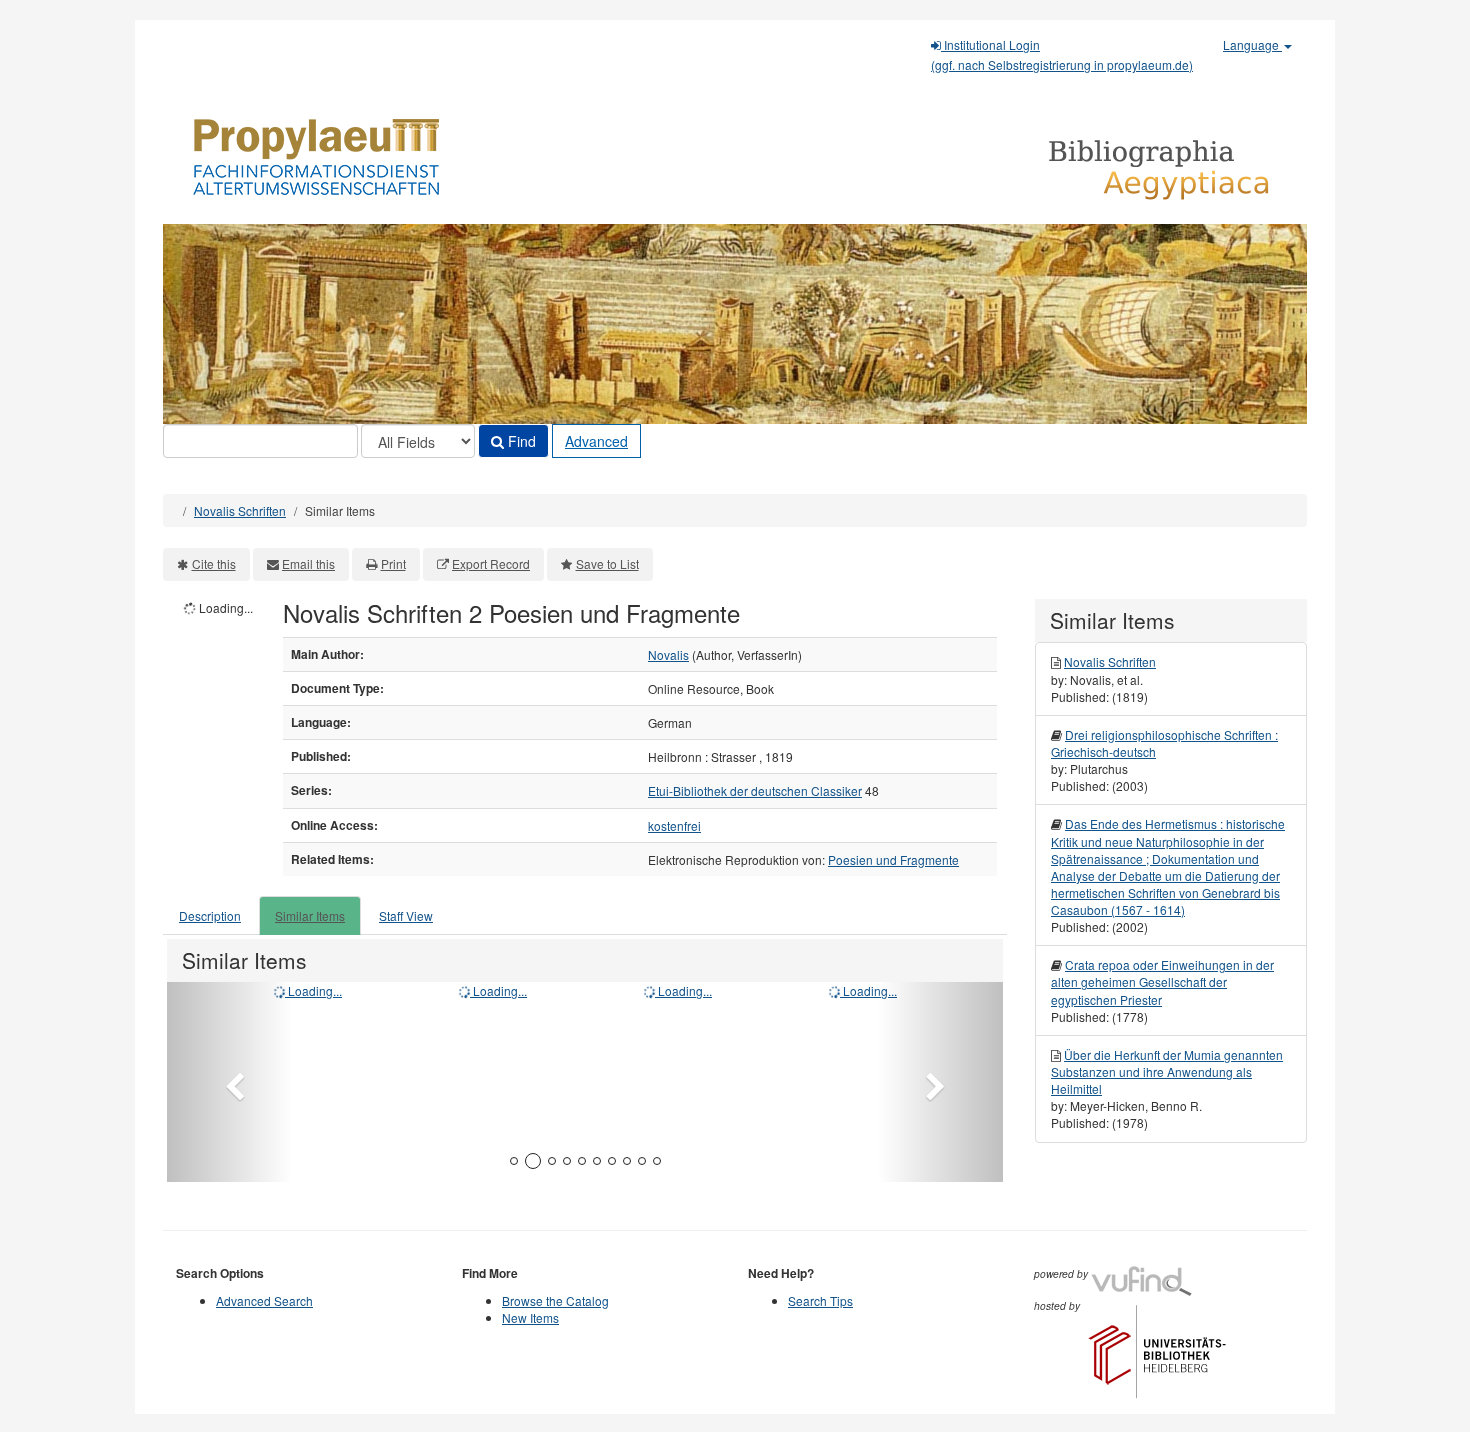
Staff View (406, 915)
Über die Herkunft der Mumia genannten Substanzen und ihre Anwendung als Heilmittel (1167, 1071)
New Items (530, 1317)
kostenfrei (674, 825)
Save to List (607, 563)
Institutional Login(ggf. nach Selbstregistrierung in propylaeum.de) (1062, 54)
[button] (229, 1082)
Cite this (214, 563)
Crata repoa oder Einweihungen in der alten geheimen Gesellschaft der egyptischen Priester (1162, 981)
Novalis (668, 654)
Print (393, 563)
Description (210, 915)
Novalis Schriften (240, 510)
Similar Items (310, 915)
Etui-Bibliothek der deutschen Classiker (755, 790)
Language (1252, 44)
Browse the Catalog (555, 1300)
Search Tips (820, 1300)
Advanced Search (264, 1300)
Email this (308, 563)
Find (520, 441)
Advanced (596, 441)
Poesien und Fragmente (893, 859)
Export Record (491, 563)
